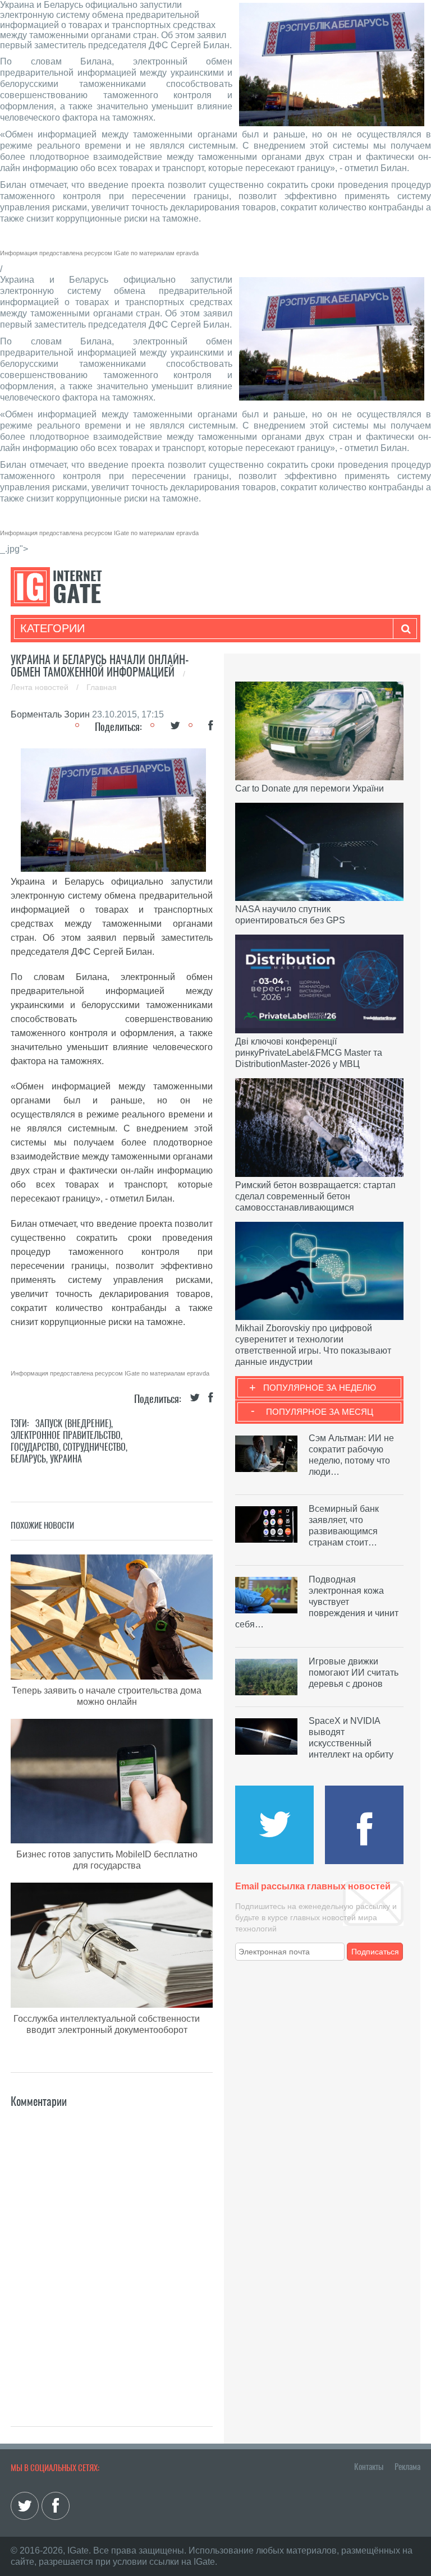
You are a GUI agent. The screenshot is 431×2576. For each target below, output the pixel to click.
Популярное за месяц (320, 1412)
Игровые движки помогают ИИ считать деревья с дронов (354, 1673)
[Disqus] (112, 2251)
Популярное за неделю (320, 1388)
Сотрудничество (94, 1447)
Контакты (369, 2467)
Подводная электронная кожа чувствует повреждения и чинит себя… (317, 1602)
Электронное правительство (66, 1435)
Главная (102, 687)
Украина (66, 1459)
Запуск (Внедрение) (73, 1423)
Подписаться (375, 1952)
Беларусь (28, 1459)
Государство (35, 1447)
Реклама (407, 2467)
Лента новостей (41, 687)
